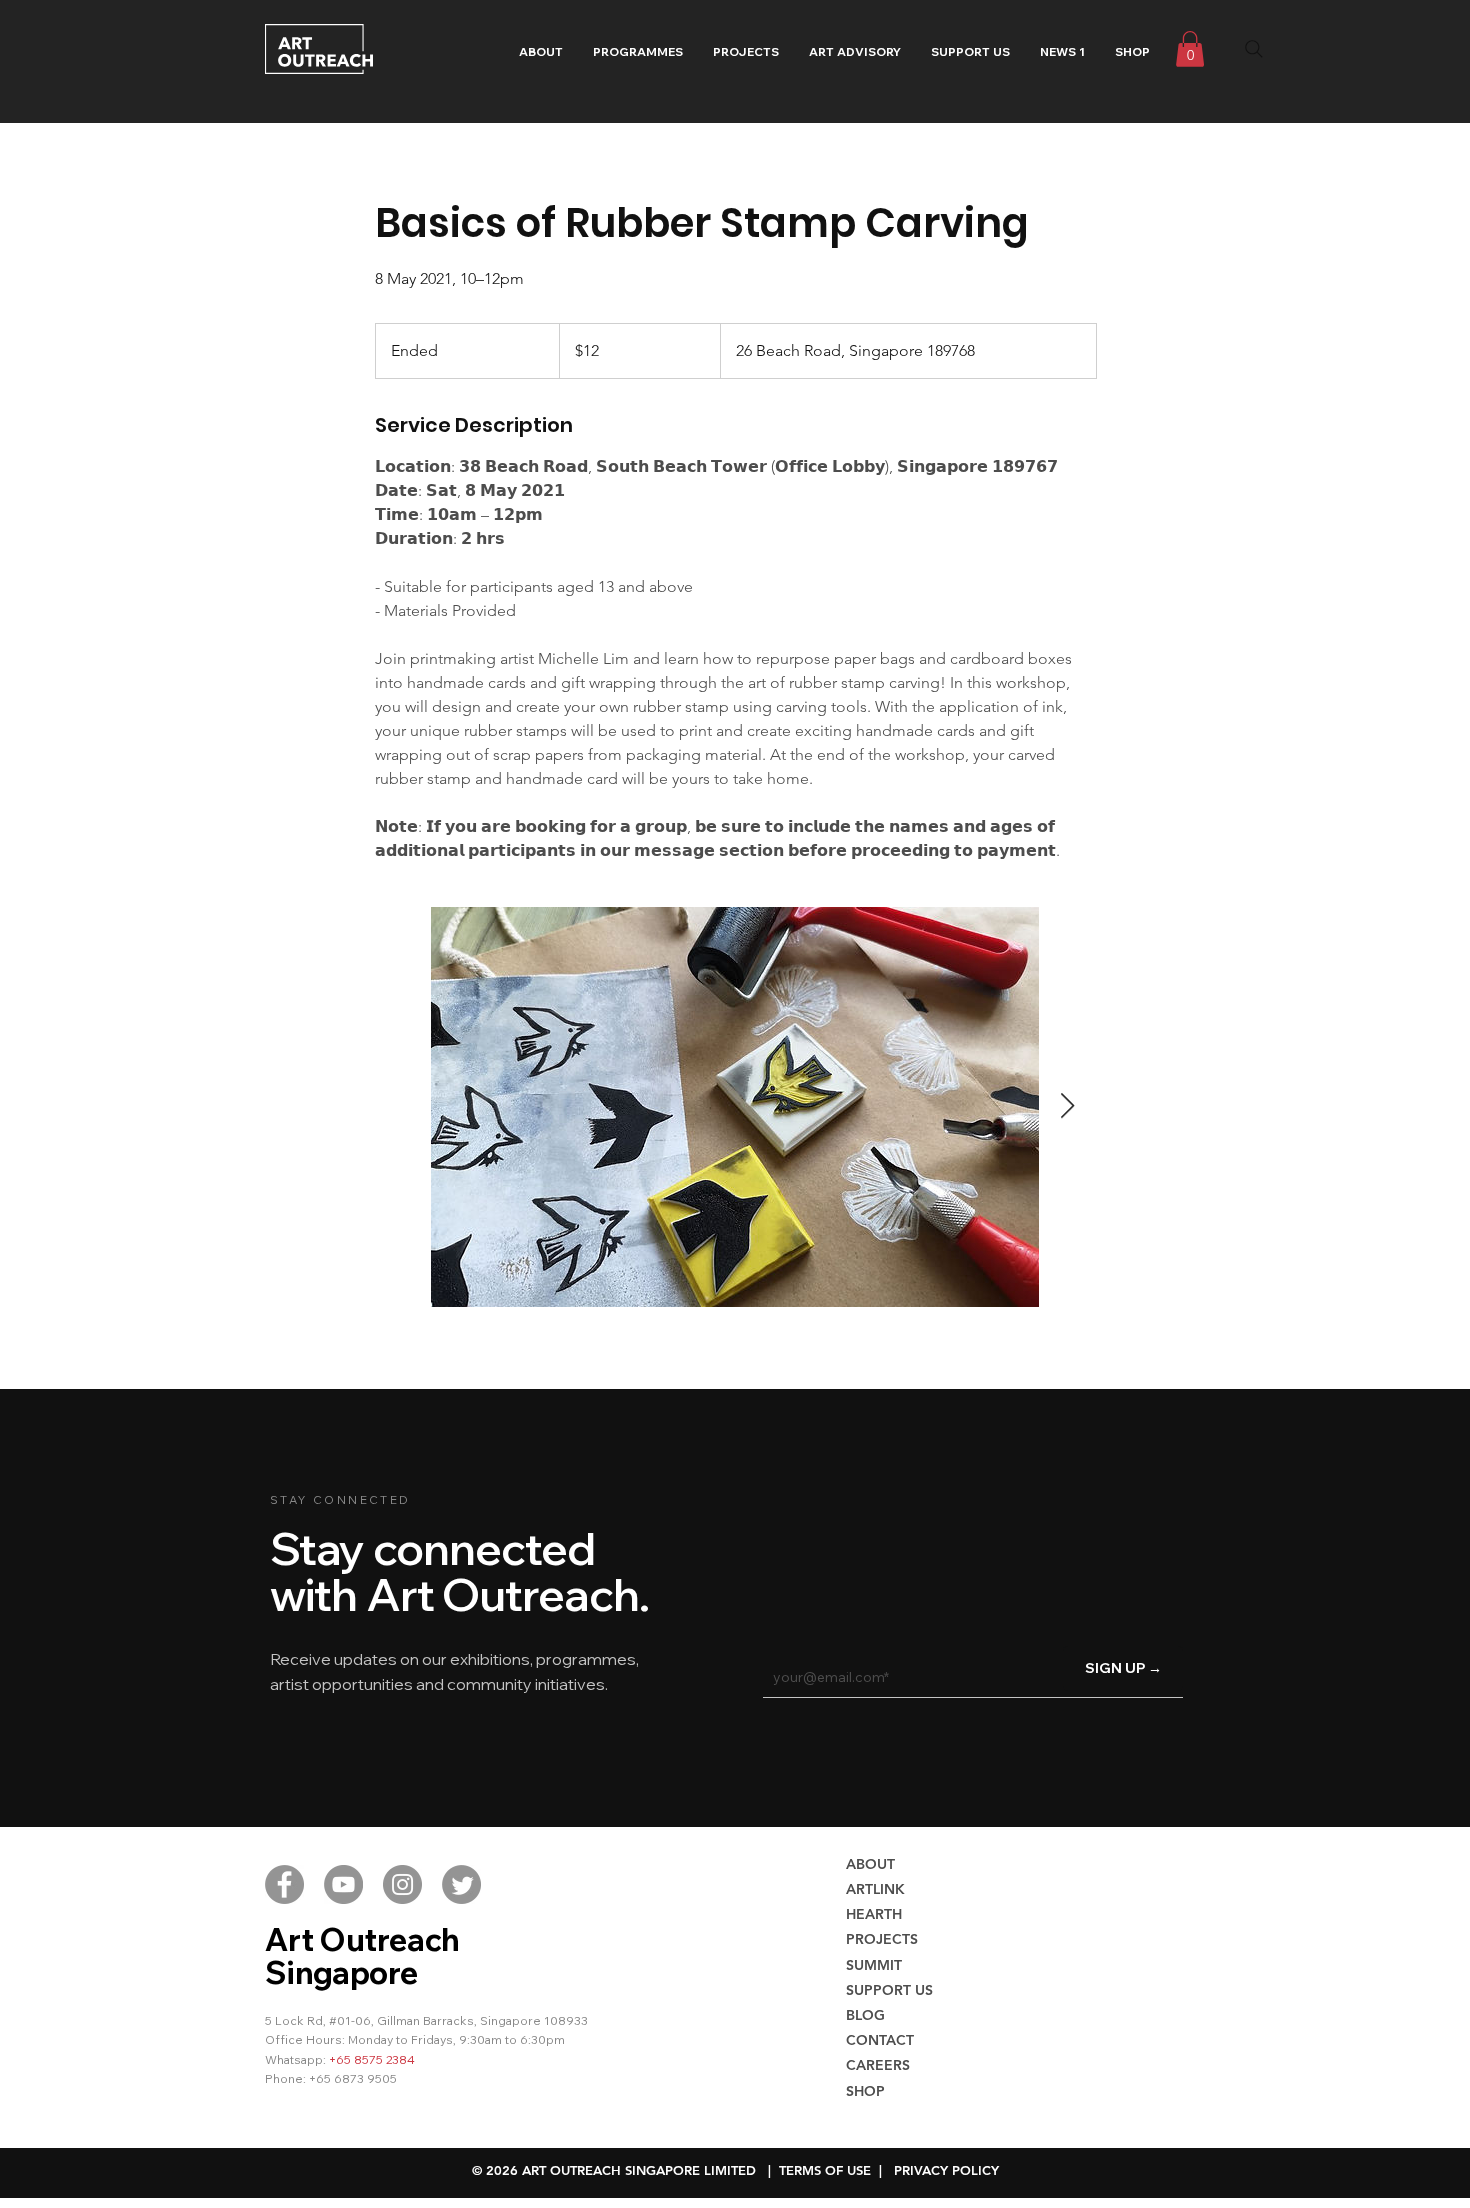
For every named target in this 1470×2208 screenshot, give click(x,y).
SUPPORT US (889, 1990)
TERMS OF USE (825, 2170)
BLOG (865, 2015)
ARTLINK (875, 1889)
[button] (638, 52)
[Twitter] (461, 1884)
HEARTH (874, 1914)
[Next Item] (1067, 1106)
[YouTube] (343, 1884)
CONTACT (880, 2040)
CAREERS (878, 2065)
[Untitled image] (735, 1107)
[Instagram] (402, 1884)
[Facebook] (284, 1884)
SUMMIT (874, 1965)
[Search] (1254, 49)
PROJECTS (882, 1939)
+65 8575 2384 (372, 2059)
